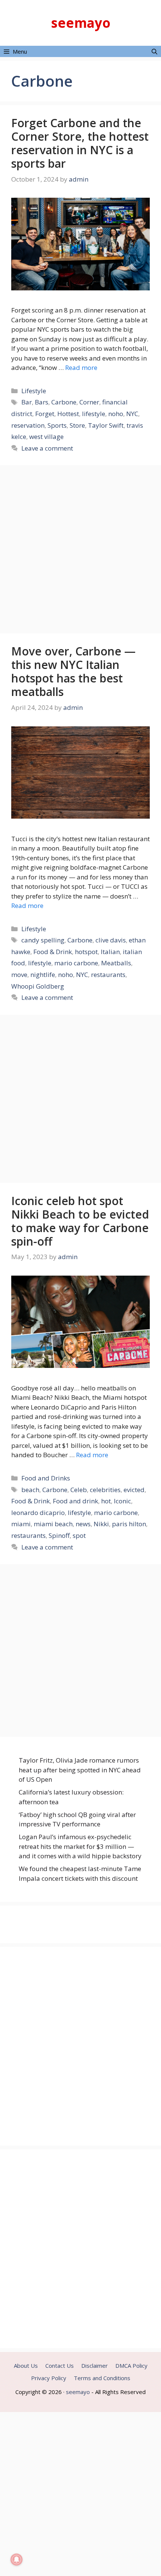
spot (79, 1535)
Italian (110, 952)
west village (46, 437)
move (19, 975)
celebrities (105, 1490)
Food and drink (75, 1501)
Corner (89, 402)
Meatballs (116, 963)
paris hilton (129, 1524)
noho (116, 414)
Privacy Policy (49, 2378)
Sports (57, 425)
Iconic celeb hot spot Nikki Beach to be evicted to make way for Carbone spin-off (80, 1221)
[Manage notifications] (16, 2559)
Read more (81, 367)
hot (106, 1501)
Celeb (79, 1490)
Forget (45, 414)
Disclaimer (95, 2366)
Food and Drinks (46, 1478)
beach (30, 1490)
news (83, 1524)
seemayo (81, 23)
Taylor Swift (106, 425)
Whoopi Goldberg (38, 986)
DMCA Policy (131, 2366)
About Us (26, 2366)
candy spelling (43, 940)
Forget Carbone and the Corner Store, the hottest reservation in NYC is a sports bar (80, 143)
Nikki (101, 1524)
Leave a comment (47, 448)
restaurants (108, 975)
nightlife (43, 975)
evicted (134, 1490)
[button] (154, 51)
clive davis (111, 940)
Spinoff (59, 1535)
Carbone (64, 402)
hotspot (86, 952)
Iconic (122, 1501)
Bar (27, 402)
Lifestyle (34, 391)
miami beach (53, 1524)
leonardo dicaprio (38, 1513)
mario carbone (76, 963)
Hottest (68, 414)
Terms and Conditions (102, 2378)
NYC (132, 414)
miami (21, 1524)
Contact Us (60, 2366)
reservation (28, 425)
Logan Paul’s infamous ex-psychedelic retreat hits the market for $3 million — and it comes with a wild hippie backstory (80, 1846)
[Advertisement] (80, 550)
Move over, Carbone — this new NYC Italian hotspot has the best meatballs (73, 671)
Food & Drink (53, 952)
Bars (42, 402)
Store (77, 425)
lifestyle (94, 414)
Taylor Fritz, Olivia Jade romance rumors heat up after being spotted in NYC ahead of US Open (80, 1770)
